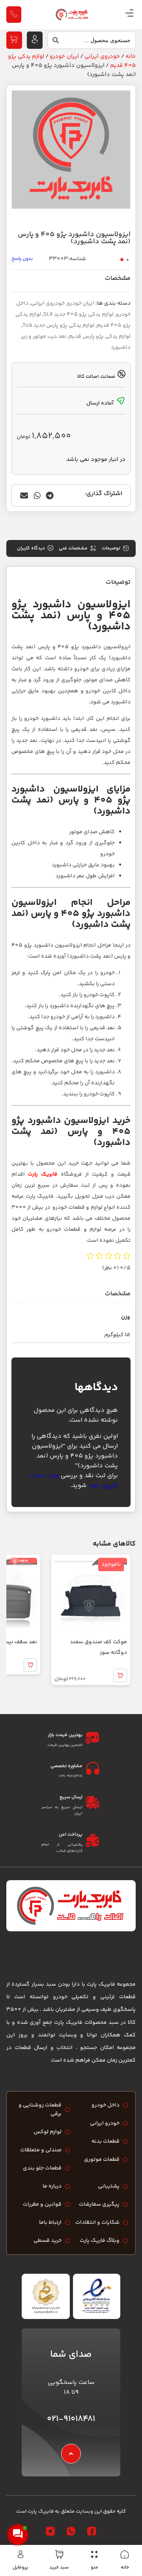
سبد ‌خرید (59, 2568)
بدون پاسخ (22, 259)
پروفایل (21, 2568)
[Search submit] (53, 42)
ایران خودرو (64, 56)
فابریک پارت (43, 1174)
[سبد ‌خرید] (59, 2554)
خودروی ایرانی (102, 56)
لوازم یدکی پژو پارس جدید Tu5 (58, 325)
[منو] (94, 2554)
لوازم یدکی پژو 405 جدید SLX (78, 314)
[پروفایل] (21, 2554)
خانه (125, 2568)
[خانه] (125, 2554)
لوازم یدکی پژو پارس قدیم (100, 337)
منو (94, 2568)
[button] (50, 495)
